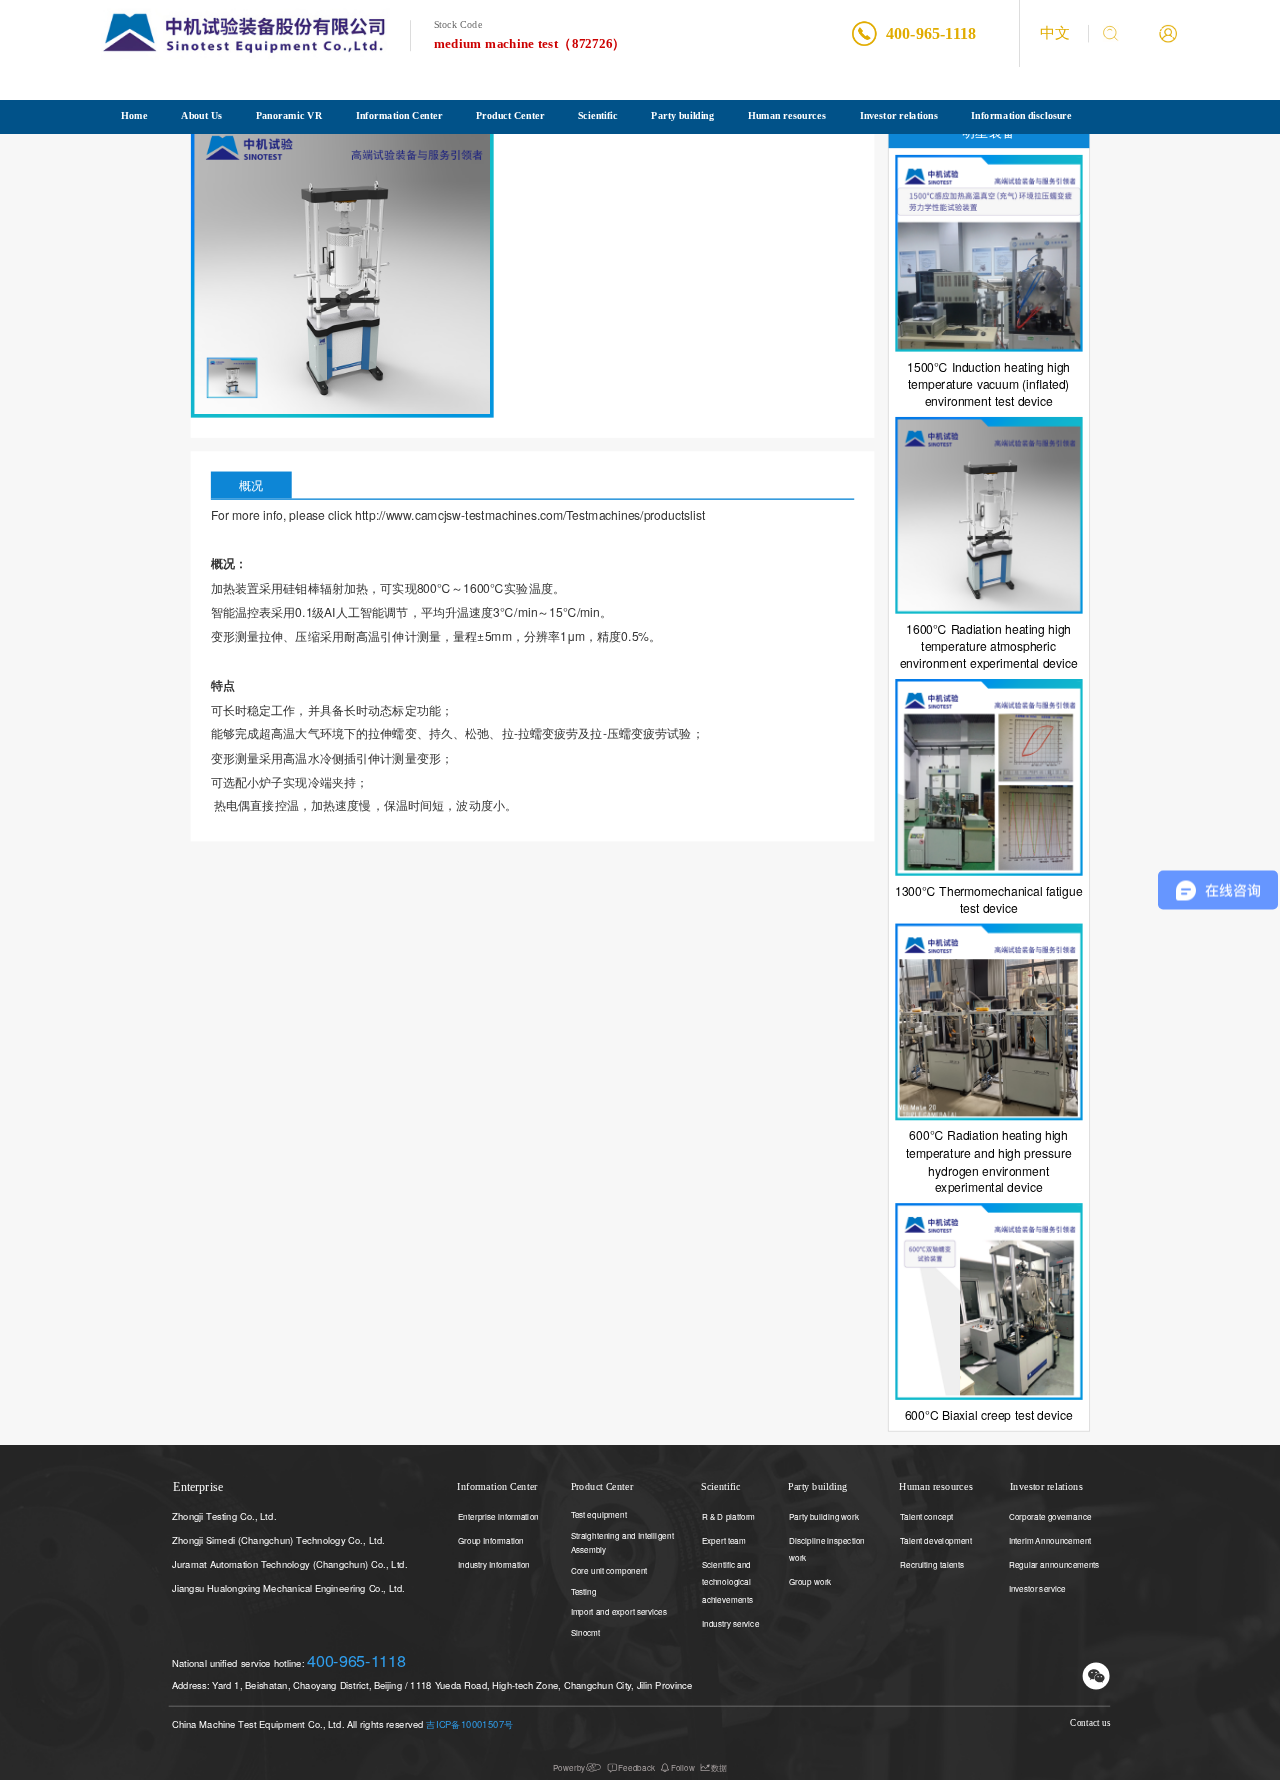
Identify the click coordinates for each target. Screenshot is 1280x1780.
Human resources (787, 115)
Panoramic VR (289, 115)
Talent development (936, 1539)
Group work (810, 1581)
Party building (682, 115)
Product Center (510, 115)
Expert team (724, 1539)
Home (134, 115)
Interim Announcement (1050, 1539)
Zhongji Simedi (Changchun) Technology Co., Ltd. (278, 1539)
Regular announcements (1054, 1563)
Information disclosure (1021, 115)
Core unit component (609, 1569)
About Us (201, 115)
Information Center (399, 115)
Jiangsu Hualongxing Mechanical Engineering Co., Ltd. (288, 1587)
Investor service (1037, 1587)
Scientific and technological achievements (727, 1581)
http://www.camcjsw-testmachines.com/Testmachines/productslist (530, 515)
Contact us (1090, 1723)
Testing (584, 1590)
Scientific (598, 115)
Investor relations (899, 115)
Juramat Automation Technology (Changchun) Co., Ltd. (290, 1563)
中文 (1055, 33)
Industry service (730, 1622)
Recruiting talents (932, 1563)
